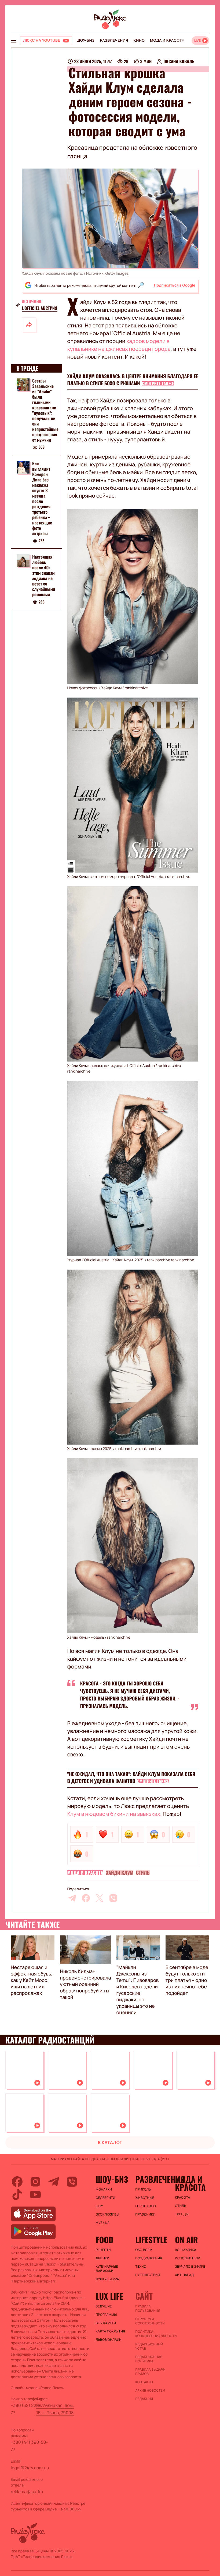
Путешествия (147, 2275)
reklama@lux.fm (27, 2492)
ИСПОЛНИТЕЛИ (188, 2258)
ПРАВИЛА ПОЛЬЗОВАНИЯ (148, 2309)
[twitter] (100, 1898)
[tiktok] (17, 2195)
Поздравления (149, 2258)
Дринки (103, 2258)
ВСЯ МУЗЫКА (186, 2250)
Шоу (100, 2206)
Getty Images (117, 274)
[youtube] (35, 2195)
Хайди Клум (120, 1873)
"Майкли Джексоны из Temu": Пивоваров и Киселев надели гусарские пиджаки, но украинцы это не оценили (138, 1990)
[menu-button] (13, 41)
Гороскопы (146, 2206)
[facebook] (86, 1898)
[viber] (113, 1898)
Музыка (103, 2223)
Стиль (143, 1873)
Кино (139, 40)
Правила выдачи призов (150, 2372)
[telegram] (72, 1898)
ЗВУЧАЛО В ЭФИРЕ (190, 2267)
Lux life (109, 2296)
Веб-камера (106, 2323)
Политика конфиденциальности (152, 2334)
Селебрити (106, 2198)
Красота (182, 2198)
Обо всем (144, 2250)
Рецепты (104, 2250)
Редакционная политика (149, 2359)
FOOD (105, 2240)
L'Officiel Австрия (40, 308)
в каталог (110, 2142)
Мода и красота (167, 40)
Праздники (145, 2214)
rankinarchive (136, 688)
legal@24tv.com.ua (30, 2468)
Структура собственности (150, 2321)
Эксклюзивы (108, 2214)
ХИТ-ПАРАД (184, 2275)
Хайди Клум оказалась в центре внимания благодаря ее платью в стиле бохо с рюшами (133, 380)
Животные (145, 2198)
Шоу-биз (85, 40)
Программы (106, 2315)
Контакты (144, 2382)
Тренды (182, 2214)
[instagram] (35, 2182)
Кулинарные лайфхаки (107, 2269)
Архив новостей (150, 2391)
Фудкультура (107, 2279)
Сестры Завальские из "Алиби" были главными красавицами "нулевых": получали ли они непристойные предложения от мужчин (45, 410)
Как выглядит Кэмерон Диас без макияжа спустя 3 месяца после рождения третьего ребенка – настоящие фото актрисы (42, 498)
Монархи (104, 2189)
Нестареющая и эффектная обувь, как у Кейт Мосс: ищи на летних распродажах (32, 1980)
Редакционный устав (149, 2346)
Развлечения (114, 40)
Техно (141, 2267)
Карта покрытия (111, 2331)
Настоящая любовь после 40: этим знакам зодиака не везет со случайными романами (44, 576)
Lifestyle (151, 2240)
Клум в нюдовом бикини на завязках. (115, 1814)
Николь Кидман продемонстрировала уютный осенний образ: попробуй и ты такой (85, 1984)
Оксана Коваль (179, 61)
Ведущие (104, 2306)
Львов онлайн (109, 2340)
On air (186, 2240)
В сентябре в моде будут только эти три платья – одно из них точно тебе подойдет (187, 1980)
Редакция (144, 2399)
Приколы (143, 2189)
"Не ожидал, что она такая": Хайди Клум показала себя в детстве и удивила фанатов (131, 1778)
